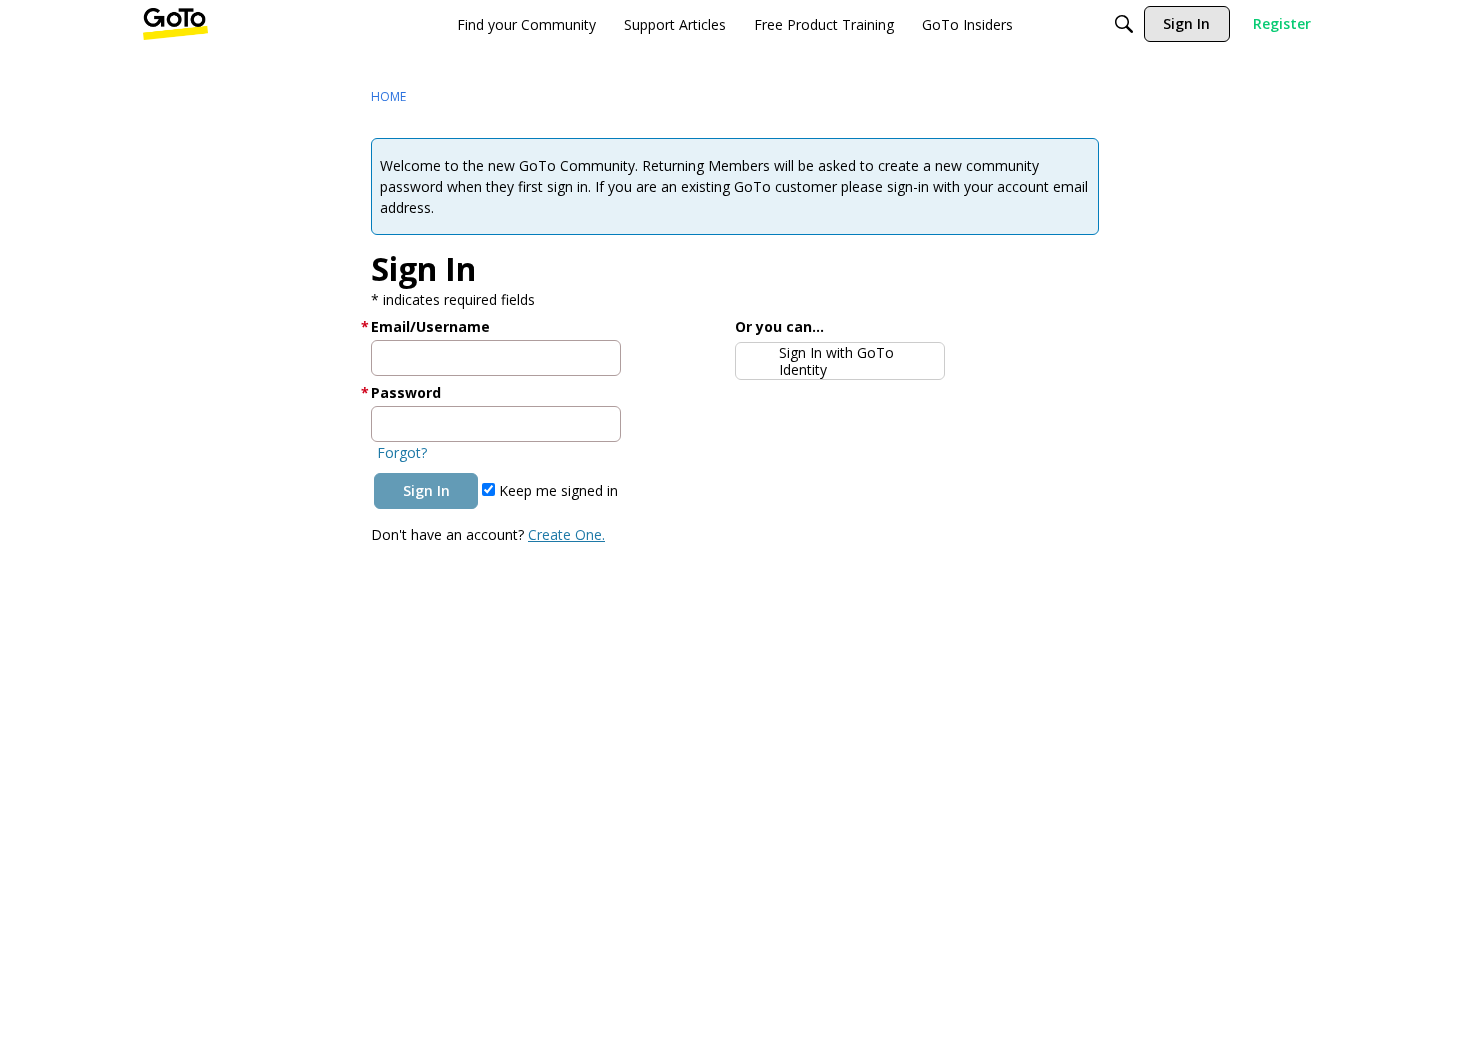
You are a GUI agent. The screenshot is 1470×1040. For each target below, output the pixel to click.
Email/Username (430, 326)
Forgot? (402, 452)
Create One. (566, 534)
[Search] (1124, 24)
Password (406, 392)
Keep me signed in (556, 490)
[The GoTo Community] (175, 24)
